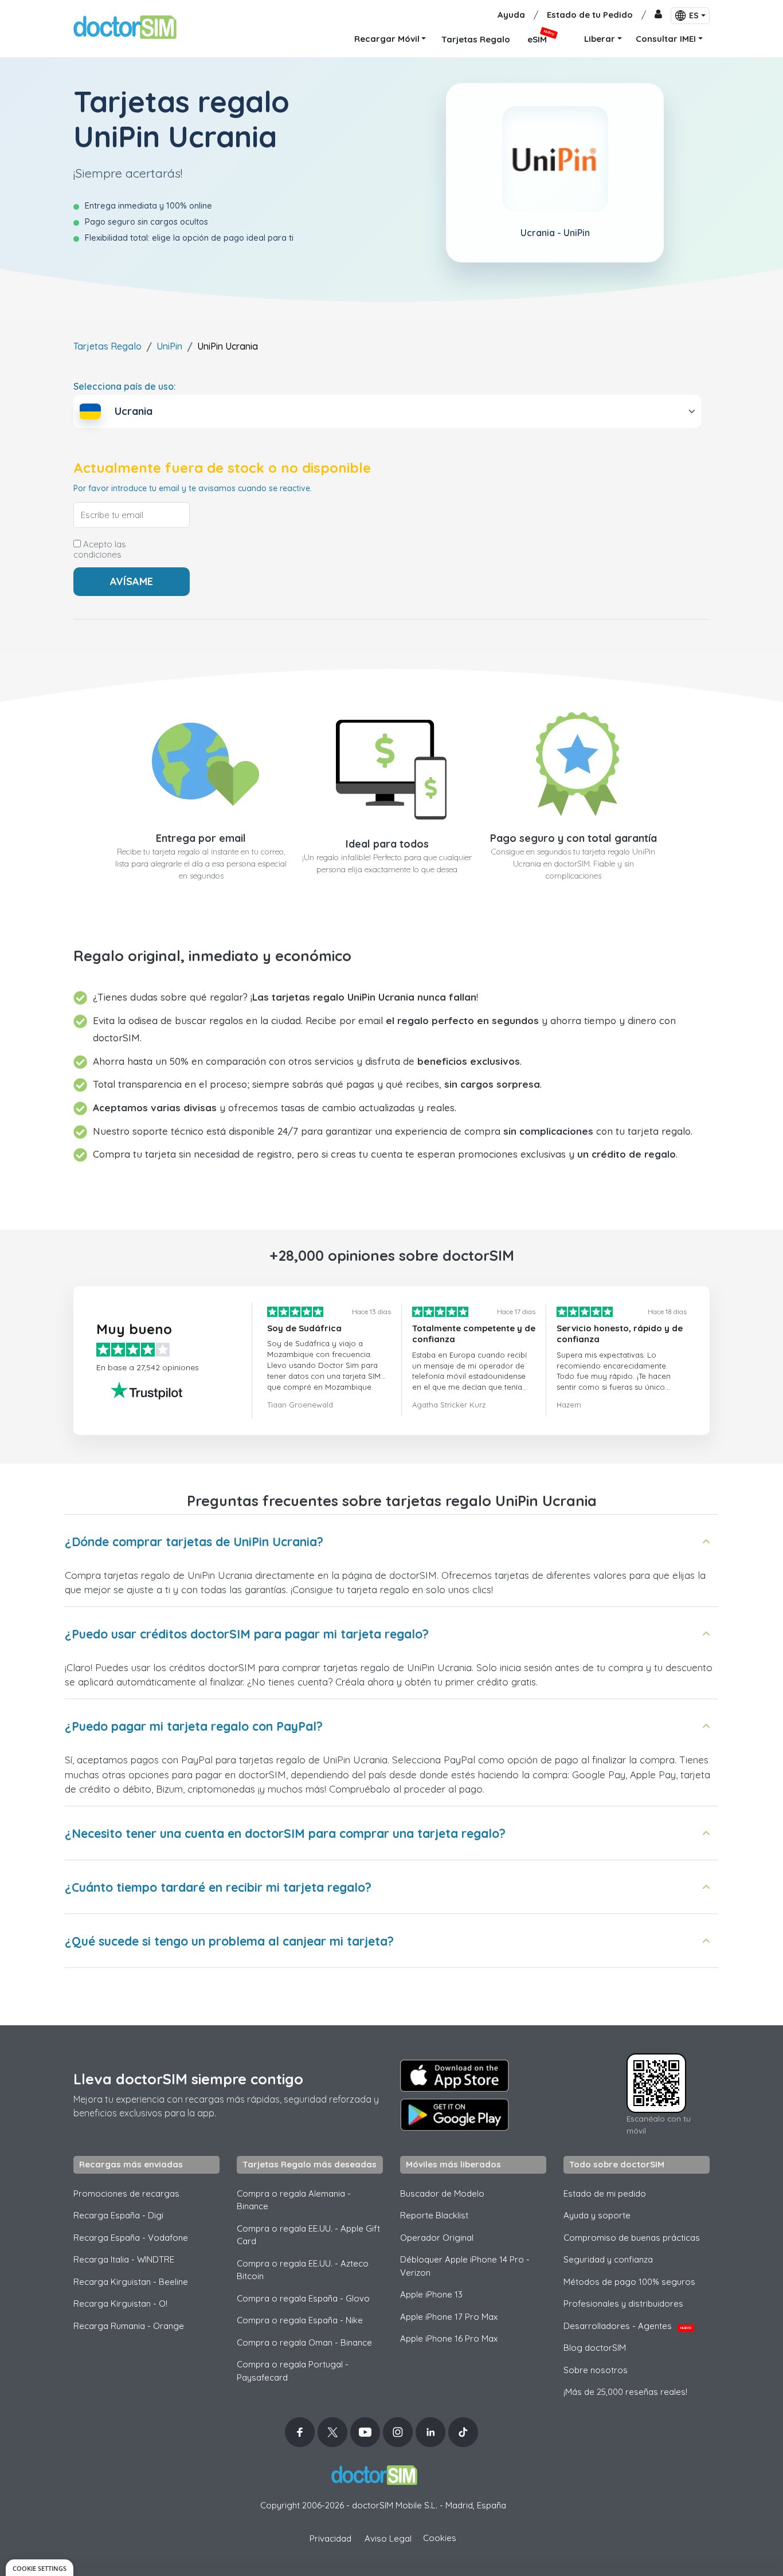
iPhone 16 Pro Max (449, 2338)
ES (694, 15)
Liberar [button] (600, 39)
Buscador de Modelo (442, 2193)
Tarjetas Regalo (107, 346)
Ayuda (511, 15)
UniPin (169, 346)
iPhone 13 (431, 2294)
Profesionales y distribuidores (623, 2303)
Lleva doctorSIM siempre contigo (188, 2079)
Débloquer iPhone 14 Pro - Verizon (465, 2266)
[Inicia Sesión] (658, 15)
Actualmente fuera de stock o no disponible (222, 468)
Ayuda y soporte (597, 2215)
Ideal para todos (387, 844)
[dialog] (40, 2568)
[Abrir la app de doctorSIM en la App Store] (455, 2076)
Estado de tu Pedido (590, 15)
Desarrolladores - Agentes (627, 2326)
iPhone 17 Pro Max (449, 2317)
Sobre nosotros (596, 2370)
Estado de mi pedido (605, 2193)
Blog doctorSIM (595, 2348)
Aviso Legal (388, 2538)
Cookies (440, 2538)
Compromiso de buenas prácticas (632, 2238)
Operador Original (437, 2238)
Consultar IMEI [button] (666, 39)
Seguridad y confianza (608, 2259)
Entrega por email (201, 838)
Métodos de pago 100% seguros (629, 2282)
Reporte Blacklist (434, 2215)
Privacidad (330, 2538)
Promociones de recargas (126, 2193)
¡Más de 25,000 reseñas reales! (625, 2392)
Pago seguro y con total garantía (573, 838)
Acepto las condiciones (100, 550)
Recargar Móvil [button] (387, 39)
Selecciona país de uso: (125, 386)
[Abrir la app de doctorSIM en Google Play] (455, 2115)
